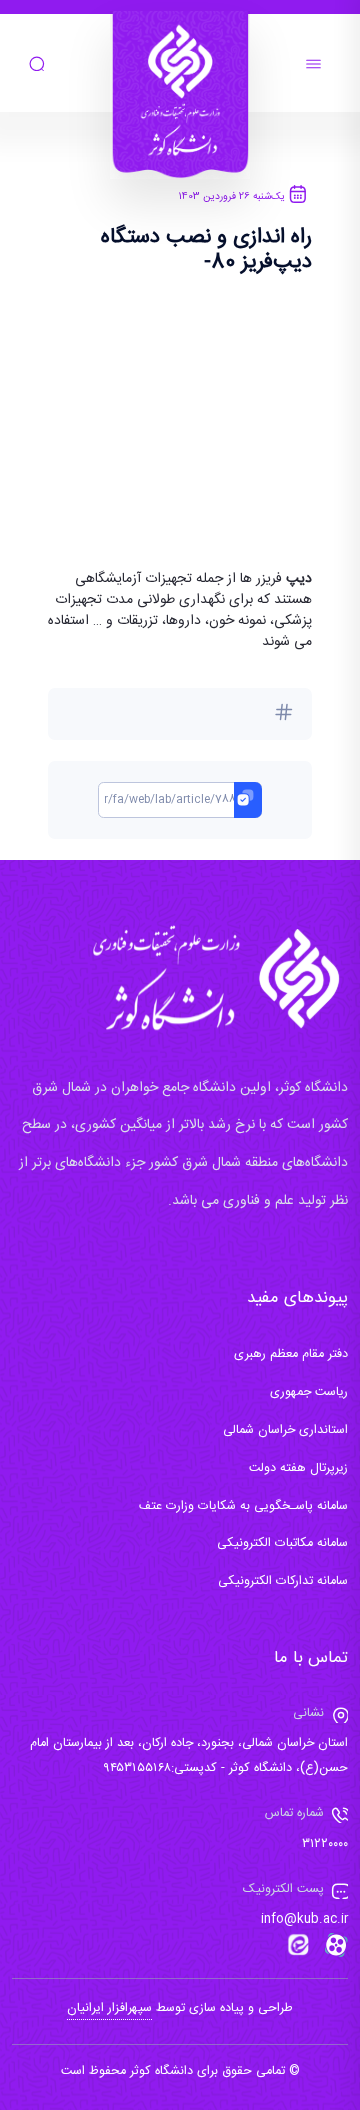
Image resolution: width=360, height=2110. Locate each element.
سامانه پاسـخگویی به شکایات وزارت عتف (243, 1506)
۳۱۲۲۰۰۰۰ (325, 1844)
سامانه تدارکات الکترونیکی (283, 1581)
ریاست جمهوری (309, 1392)
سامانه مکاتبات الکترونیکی (282, 1543)
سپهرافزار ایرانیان (109, 2008)
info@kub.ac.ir (304, 1919)
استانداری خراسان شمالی (285, 1430)
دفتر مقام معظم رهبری (291, 1354)
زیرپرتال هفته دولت (298, 1468)
